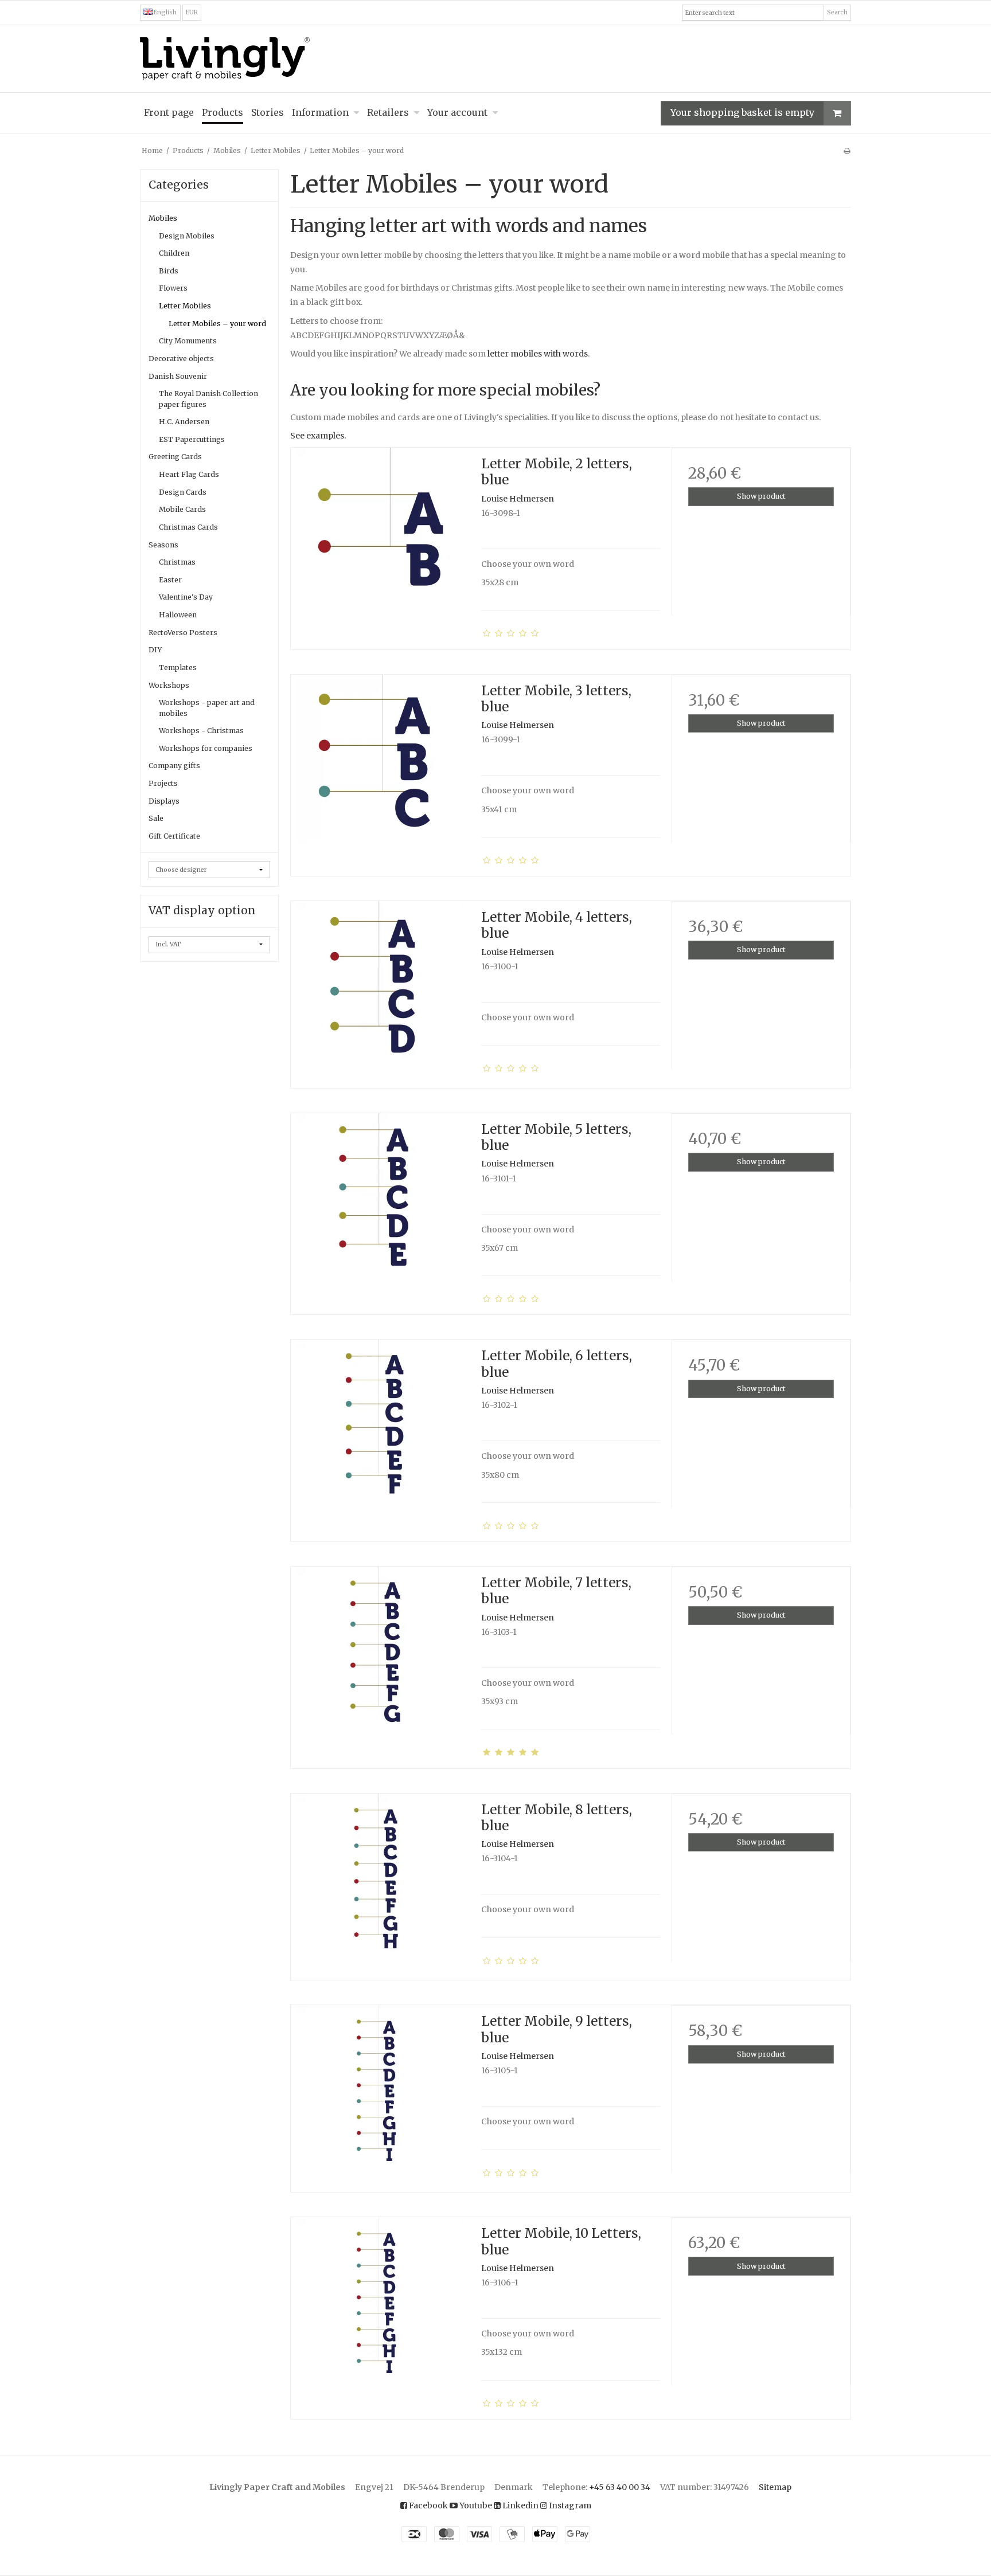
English (165, 12)
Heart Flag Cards (189, 474)
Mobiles (163, 218)
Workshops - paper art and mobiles (207, 708)
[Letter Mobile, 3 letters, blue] (380, 764)
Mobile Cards (182, 509)
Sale (156, 818)
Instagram (569, 2505)
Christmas (177, 562)
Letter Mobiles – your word (217, 324)
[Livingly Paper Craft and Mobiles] (495, 59)
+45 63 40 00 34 (620, 2487)
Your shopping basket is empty (742, 112)
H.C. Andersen (184, 422)
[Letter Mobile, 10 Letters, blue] (380, 2307)
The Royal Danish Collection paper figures (208, 399)
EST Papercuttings (192, 439)
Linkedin (520, 2505)
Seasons (163, 545)
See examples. (318, 436)
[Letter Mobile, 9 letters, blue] (380, 2095)
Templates (178, 668)
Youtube (475, 2505)
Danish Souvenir (178, 376)
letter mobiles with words (538, 354)
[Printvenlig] (847, 150)
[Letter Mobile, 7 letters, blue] (380, 1656)
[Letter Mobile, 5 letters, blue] (380, 1203)
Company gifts (174, 766)
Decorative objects (181, 359)
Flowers (173, 288)
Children (174, 253)
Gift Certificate (174, 836)
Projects (163, 783)
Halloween (178, 615)
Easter (170, 580)
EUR (192, 12)
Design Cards (183, 492)
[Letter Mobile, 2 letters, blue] (380, 537)
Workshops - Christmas (201, 731)
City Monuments (188, 341)
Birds (169, 271)
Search (837, 12)
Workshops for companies (206, 748)
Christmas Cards (188, 527)
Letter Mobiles (185, 306)
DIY (155, 650)
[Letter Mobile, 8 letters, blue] (380, 1883)
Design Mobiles (187, 236)
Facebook (428, 2505)
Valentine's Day (186, 597)
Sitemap (775, 2487)
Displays (164, 801)
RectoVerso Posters (183, 633)
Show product (761, 496)
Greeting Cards (175, 457)
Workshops (169, 685)
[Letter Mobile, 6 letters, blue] (380, 1429)
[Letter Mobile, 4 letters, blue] (380, 991)
